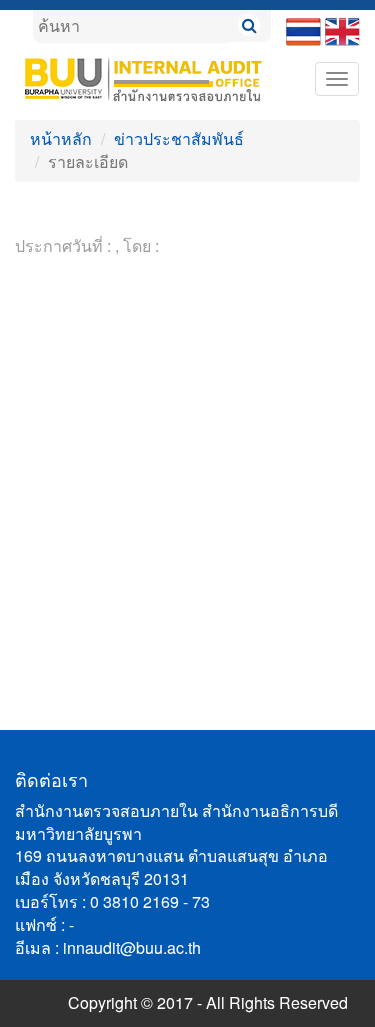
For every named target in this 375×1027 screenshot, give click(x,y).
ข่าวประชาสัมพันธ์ (179, 138)
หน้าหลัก (61, 138)
